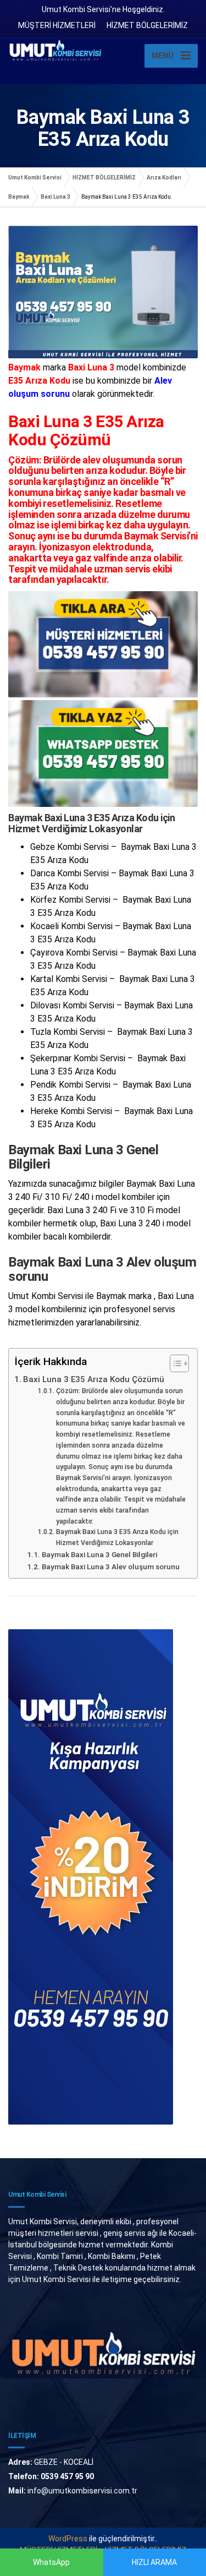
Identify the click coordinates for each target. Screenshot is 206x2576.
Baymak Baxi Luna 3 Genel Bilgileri (99, 1554)
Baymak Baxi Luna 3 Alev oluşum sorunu (111, 1567)
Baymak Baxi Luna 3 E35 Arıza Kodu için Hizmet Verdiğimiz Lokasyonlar (117, 1537)
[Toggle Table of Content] (174, 1363)
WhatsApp (51, 2562)
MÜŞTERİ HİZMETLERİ (57, 25)
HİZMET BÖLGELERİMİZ (147, 25)
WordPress (68, 2539)
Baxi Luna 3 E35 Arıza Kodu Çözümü (94, 1379)
